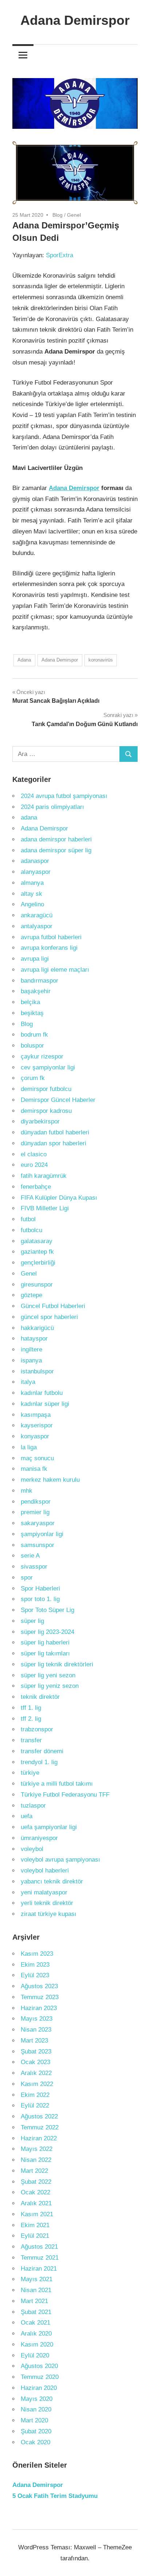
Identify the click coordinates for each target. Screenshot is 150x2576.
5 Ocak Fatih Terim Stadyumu (55, 2496)
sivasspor (34, 1567)
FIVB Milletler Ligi (45, 1208)
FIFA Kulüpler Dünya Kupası (59, 1198)
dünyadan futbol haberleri (55, 1132)
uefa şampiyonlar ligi (49, 1827)
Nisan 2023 (36, 2030)
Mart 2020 (34, 2420)
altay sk (31, 894)
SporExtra (60, 255)
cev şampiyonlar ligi (48, 1067)
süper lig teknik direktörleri (57, 1664)
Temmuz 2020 (40, 2377)
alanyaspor (36, 872)
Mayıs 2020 (37, 2399)
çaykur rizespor (42, 1056)
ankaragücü (37, 915)
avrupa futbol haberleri (51, 937)
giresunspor (37, 1285)
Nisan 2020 (36, 2409)
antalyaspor (37, 926)
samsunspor (37, 1545)
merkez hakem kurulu (50, 1480)
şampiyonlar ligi (42, 1534)
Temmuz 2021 (40, 2258)
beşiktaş (32, 1013)
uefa (27, 1816)
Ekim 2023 (35, 1965)
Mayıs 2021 (37, 2279)
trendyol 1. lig (39, 1762)
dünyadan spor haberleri (54, 1143)
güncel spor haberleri (49, 1317)
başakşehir (36, 991)
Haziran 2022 (39, 2138)
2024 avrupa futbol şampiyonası (64, 796)
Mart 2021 (34, 2301)
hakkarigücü (37, 1328)
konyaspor (35, 1436)
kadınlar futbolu (42, 1393)
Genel (74, 215)
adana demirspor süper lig (56, 850)
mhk (27, 1491)
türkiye (30, 1773)
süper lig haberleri (45, 1642)
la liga (29, 1447)
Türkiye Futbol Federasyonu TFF (65, 1795)
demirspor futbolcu (46, 1089)
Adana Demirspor (75, 20)
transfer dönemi (42, 1751)
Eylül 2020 (35, 2355)
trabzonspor (37, 1729)
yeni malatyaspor (44, 1892)
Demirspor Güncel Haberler (58, 1100)
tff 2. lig (31, 1719)
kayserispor (37, 1425)
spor (27, 1578)
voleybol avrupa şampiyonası (60, 1860)
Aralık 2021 (36, 2203)
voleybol (32, 1849)
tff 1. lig (31, 1708)
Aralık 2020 (36, 2334)
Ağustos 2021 (39, 2247)
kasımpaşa (36, 1415)
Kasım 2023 (37, 1954)
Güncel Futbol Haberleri (53, 1306)
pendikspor (36, 1502)
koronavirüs (101, 660)
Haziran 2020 (39, 2388)
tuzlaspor (33, 1806)
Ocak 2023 (35, 2062)
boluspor (32, 1046)
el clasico (34, 1154)
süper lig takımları (45, 1653)
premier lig (35, 1512)
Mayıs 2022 (37, 2149)
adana (29, 817)
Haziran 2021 (39, 2269)
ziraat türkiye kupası (49, 1914)
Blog (58, 215)
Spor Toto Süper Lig (48, 1610)
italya (28, 1382)
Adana (24, 660)
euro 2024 (34, 1165)
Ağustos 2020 (39, 2366)
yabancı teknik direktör (52, 1881)
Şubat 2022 (36, 2182)
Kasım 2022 (37, 2084)
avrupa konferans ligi (49, 948)
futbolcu (31, 1230)
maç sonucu (37, 1458)
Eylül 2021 (35, 2236)
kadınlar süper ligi (45, 1404)
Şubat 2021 (36, 2312)
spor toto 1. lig (40, 1599)
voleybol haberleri (45, 1871)
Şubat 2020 (36, 2431)
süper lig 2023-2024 (48, 1632)
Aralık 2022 (36, 2073)
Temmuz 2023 (40, 1997)
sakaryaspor (38, 1523)
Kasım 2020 (37, 2344)
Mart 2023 (34, 2041)
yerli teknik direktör (47, 1903)
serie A (30, 1556)
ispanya (31, 1360)
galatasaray (37, 1241)
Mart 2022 (34, 2171)
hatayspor (34, 1339)
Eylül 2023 (35, 1975)
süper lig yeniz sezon (50, 1686)
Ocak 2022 (35, 2192)
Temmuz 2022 (40, 2127)
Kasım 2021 (37, 2214)
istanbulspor (37, 1371)
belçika (30, 1002)
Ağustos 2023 (39, 1986)
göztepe (31, 1295)
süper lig (32, 1621)
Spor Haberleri (40, 1588)
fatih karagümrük (44, 1176)
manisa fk (34, 1469)
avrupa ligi (35, 959)
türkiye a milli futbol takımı (57, 1784)
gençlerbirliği (38, 1263)
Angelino (32, 904)
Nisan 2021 (36, 2290)
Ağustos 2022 (39, 2116)
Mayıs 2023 (37, 2019)
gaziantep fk (37, 1252)
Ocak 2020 (35, 2442)
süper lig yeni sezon (48, 1675)
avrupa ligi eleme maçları (55, 970)
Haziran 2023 (39, 2008)
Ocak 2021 (35, 2323)
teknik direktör (40, 1697)
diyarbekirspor (40, 1121)
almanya (32, 883)
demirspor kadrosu (46, 1111)
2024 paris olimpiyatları (52, 807)
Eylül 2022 (35, 2105)
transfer (31, 1740)
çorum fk (33, 1078)
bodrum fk (34, 1035)
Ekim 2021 (35, 2225)
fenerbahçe (36, 1187)
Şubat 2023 (36, 2051)
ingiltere (31, 1349)
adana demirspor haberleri (56, 839)
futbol (28, 1219)
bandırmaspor (40, 981)
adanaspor (35, 861)
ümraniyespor (39, 1838)
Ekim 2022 (35, 2095)
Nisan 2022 (36, 2160)
